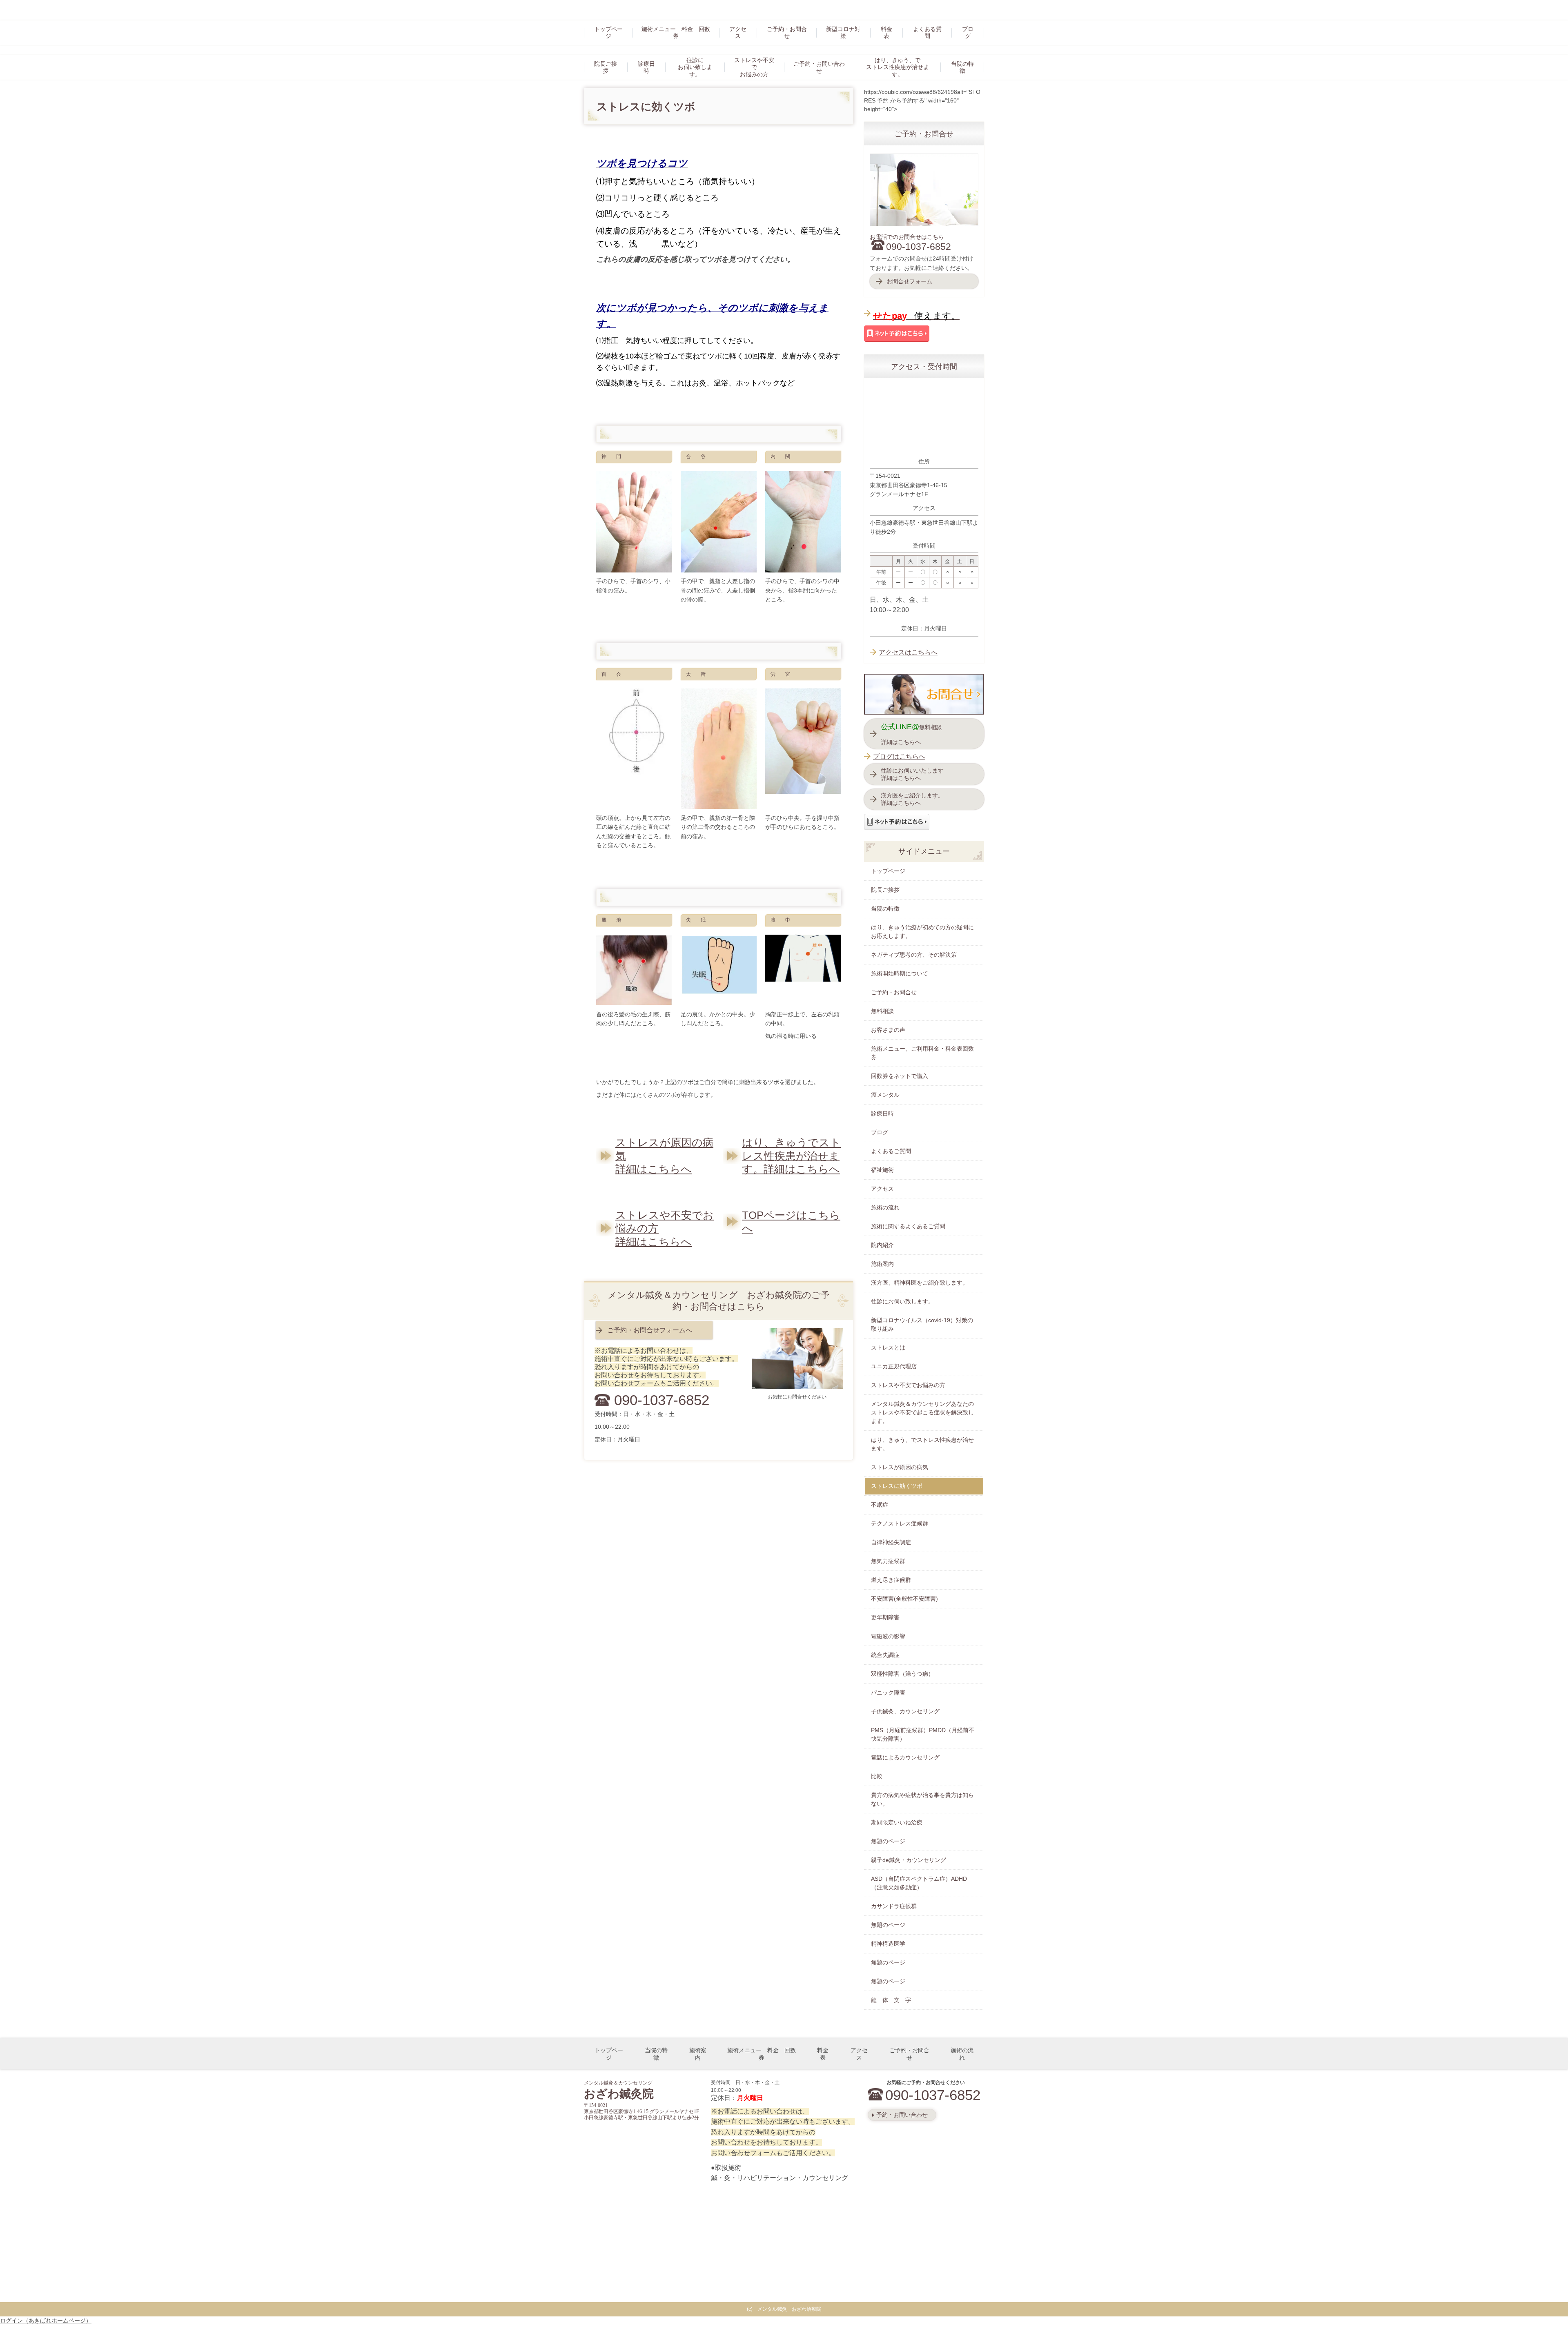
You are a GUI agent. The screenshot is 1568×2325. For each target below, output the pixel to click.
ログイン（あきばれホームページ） (46, 2321)
